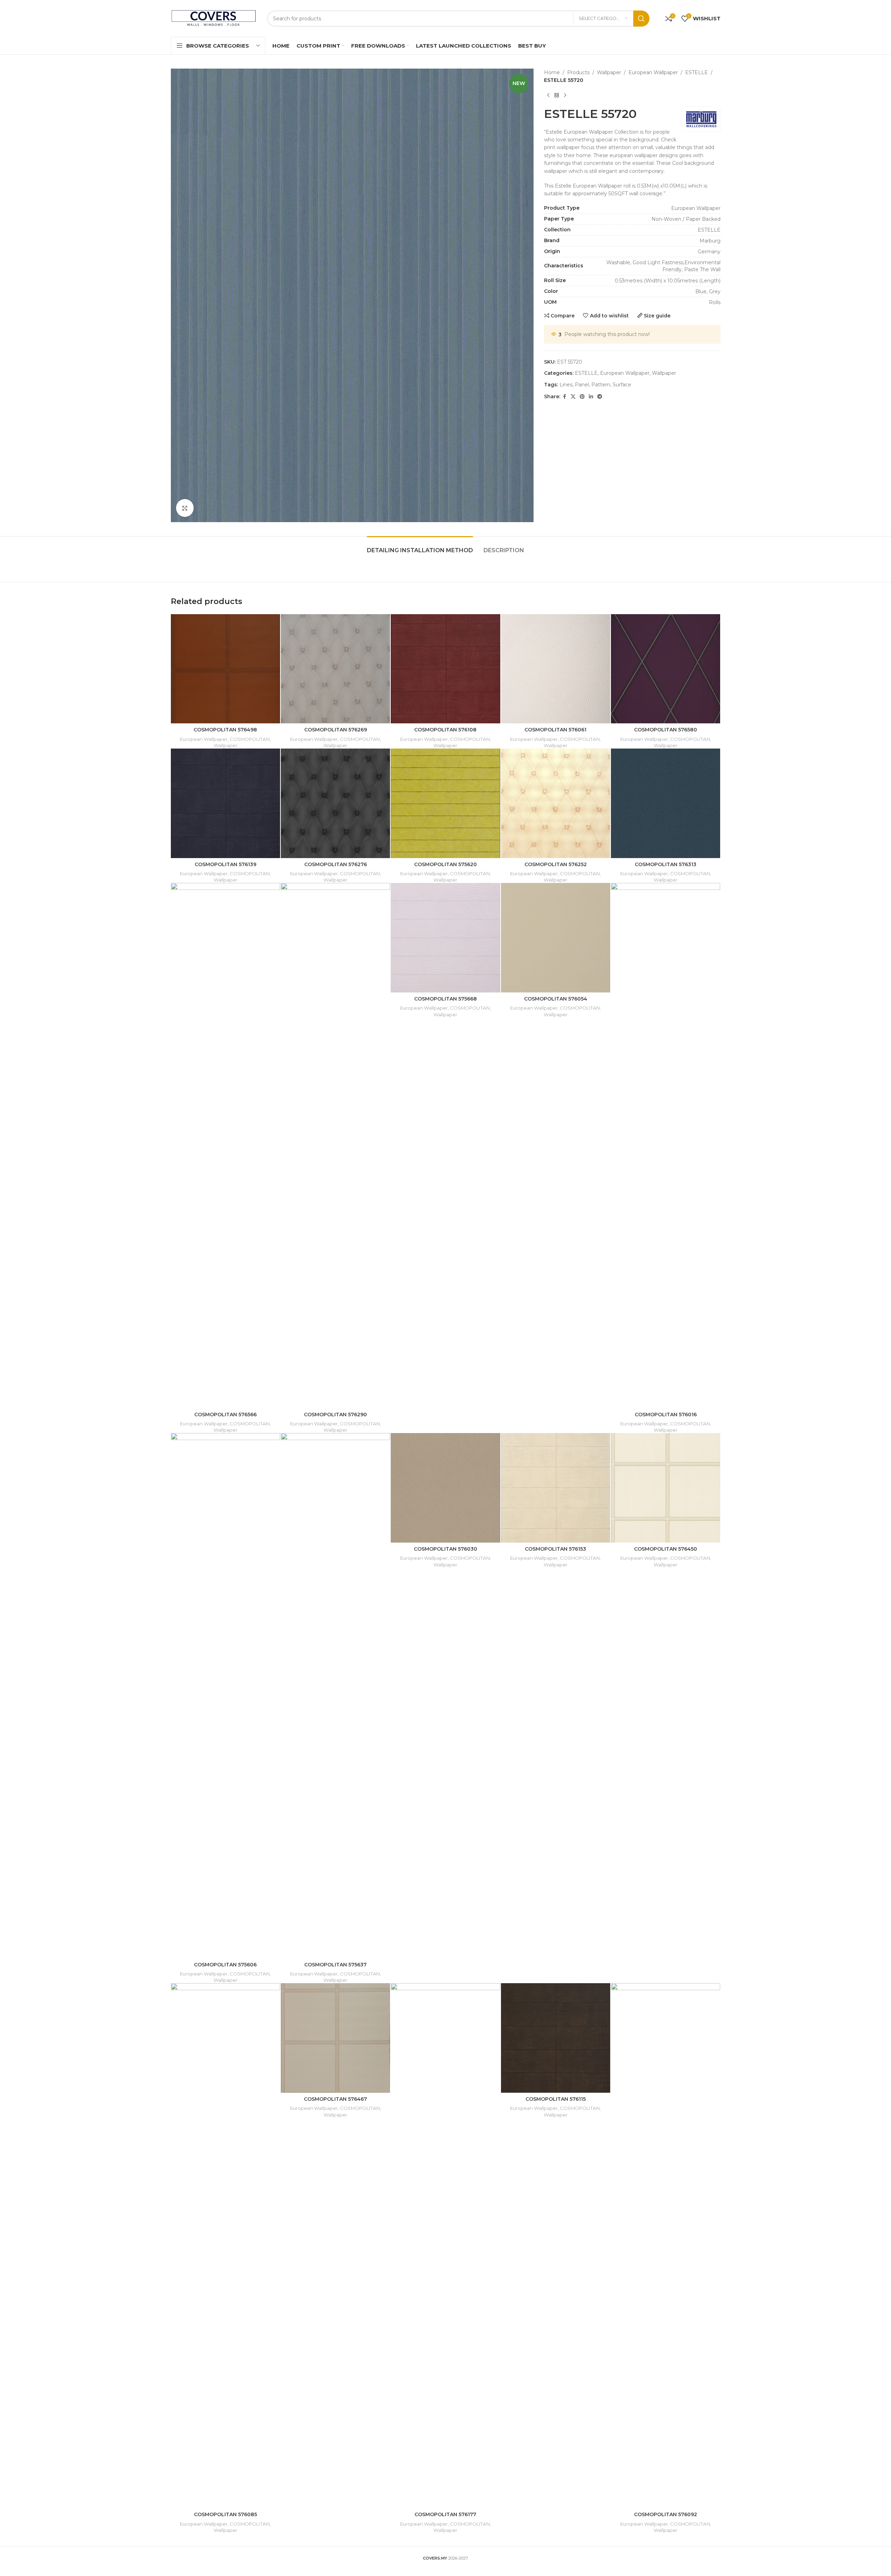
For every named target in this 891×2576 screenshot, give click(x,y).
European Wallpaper (653, 72)
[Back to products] (557, 96)
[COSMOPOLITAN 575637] (335, 1696)
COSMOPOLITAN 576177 (445, 2514)
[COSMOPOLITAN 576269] (335, 669)
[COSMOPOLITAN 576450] (666, 1488)
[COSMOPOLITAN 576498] (225, 669)
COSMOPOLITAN (250, 739)
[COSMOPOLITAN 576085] (225, 2246)
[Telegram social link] (600, 397)
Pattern (601, 385)
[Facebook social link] (564, 397)
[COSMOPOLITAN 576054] (556, 938)
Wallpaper (609, 72)
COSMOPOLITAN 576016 (666, 1415)
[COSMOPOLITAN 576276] (335, 803)
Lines (566, 385)
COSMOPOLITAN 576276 (336, 864)
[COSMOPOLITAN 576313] (666, 803)
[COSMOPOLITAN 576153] (556, 1488)
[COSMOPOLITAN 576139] (225, 803)
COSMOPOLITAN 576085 (225, 2514)
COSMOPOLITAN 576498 (225, 730)
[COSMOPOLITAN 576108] (445, 669)
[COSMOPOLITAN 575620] (445, 803)
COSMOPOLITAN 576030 (445, 1549)
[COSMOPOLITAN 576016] (666, 1145)
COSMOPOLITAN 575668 (445, 999)
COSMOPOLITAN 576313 (666, 864)
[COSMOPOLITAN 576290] (335, 1145)
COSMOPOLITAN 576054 (556, 999)
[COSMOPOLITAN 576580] (666, 669)
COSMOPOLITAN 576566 (225, 1415)
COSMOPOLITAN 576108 (445, 730)
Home (552, 72)
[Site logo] (214, 18)
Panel (582, 385)
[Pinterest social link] (582, 397)
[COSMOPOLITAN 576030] (445, 1488)
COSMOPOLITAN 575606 (225, 1965)
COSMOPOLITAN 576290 (335, 1415)
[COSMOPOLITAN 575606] (225, 1696)
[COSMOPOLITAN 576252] (556, 803)
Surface (622, 385)
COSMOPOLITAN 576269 (336, 730)
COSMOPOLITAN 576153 (555, 1549)
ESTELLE (697, 72)
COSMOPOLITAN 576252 (556, 864)
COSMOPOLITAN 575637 (335, 1965)
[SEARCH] (641, 19)
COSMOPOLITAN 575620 (445, 864)
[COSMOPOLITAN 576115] (556, 2038)
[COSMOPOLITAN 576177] (445, 2246)
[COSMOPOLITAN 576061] (556, 669)
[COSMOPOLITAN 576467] (335, 2038)
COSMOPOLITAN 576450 (666, 1549)
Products (578, 72)
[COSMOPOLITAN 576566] (225, 1145)
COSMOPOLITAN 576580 (666, 730)
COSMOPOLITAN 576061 (555, 730)
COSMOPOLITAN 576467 (335, 2099)
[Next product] (565, 96)
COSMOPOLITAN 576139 (225, 864)
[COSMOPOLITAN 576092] (666, 2246)
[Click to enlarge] (185, 508)
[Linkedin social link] (591, 397)
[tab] (420, 547)
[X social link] (573, 397)
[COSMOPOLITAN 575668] (445, 938)
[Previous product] (548, 96)
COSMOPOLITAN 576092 (666, 2514)
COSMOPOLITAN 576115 (556, 2099)
